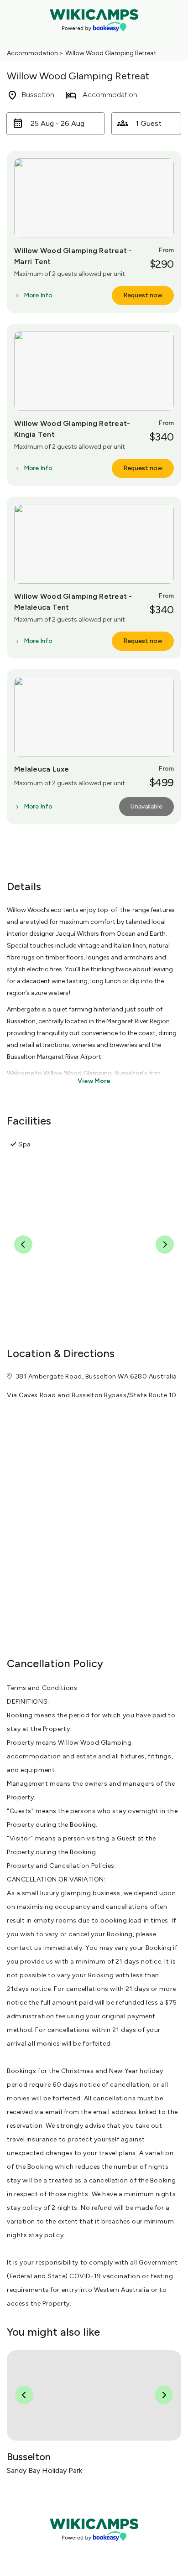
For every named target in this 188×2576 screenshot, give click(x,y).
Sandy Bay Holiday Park (44, 2470)
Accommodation (32, 53)
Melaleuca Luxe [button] (42, 769)
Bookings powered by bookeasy (94, 2548)
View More (94, 1081)
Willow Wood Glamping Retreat (111, 53)
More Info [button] (38, 295)
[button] (55, 124)
